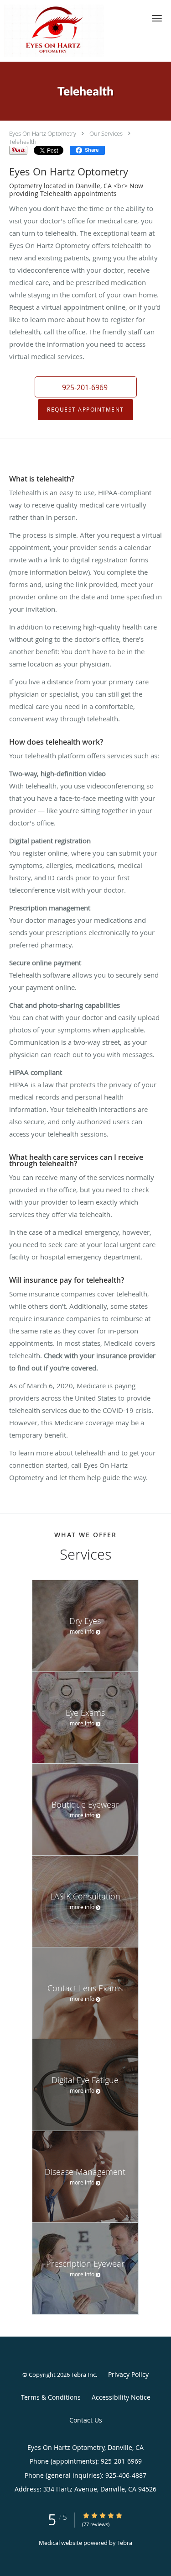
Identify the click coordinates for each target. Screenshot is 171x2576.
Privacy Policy (128, 2374)
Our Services (106, 133)
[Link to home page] (71, 31)
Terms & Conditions (51, 2397)
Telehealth (23, 142)
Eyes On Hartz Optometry (43, 133)
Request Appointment (85, 410)
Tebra (125, 2543)
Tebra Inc (83, 2375)
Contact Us (86, 2420)
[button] (157, 18)
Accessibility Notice (121, 2397)
